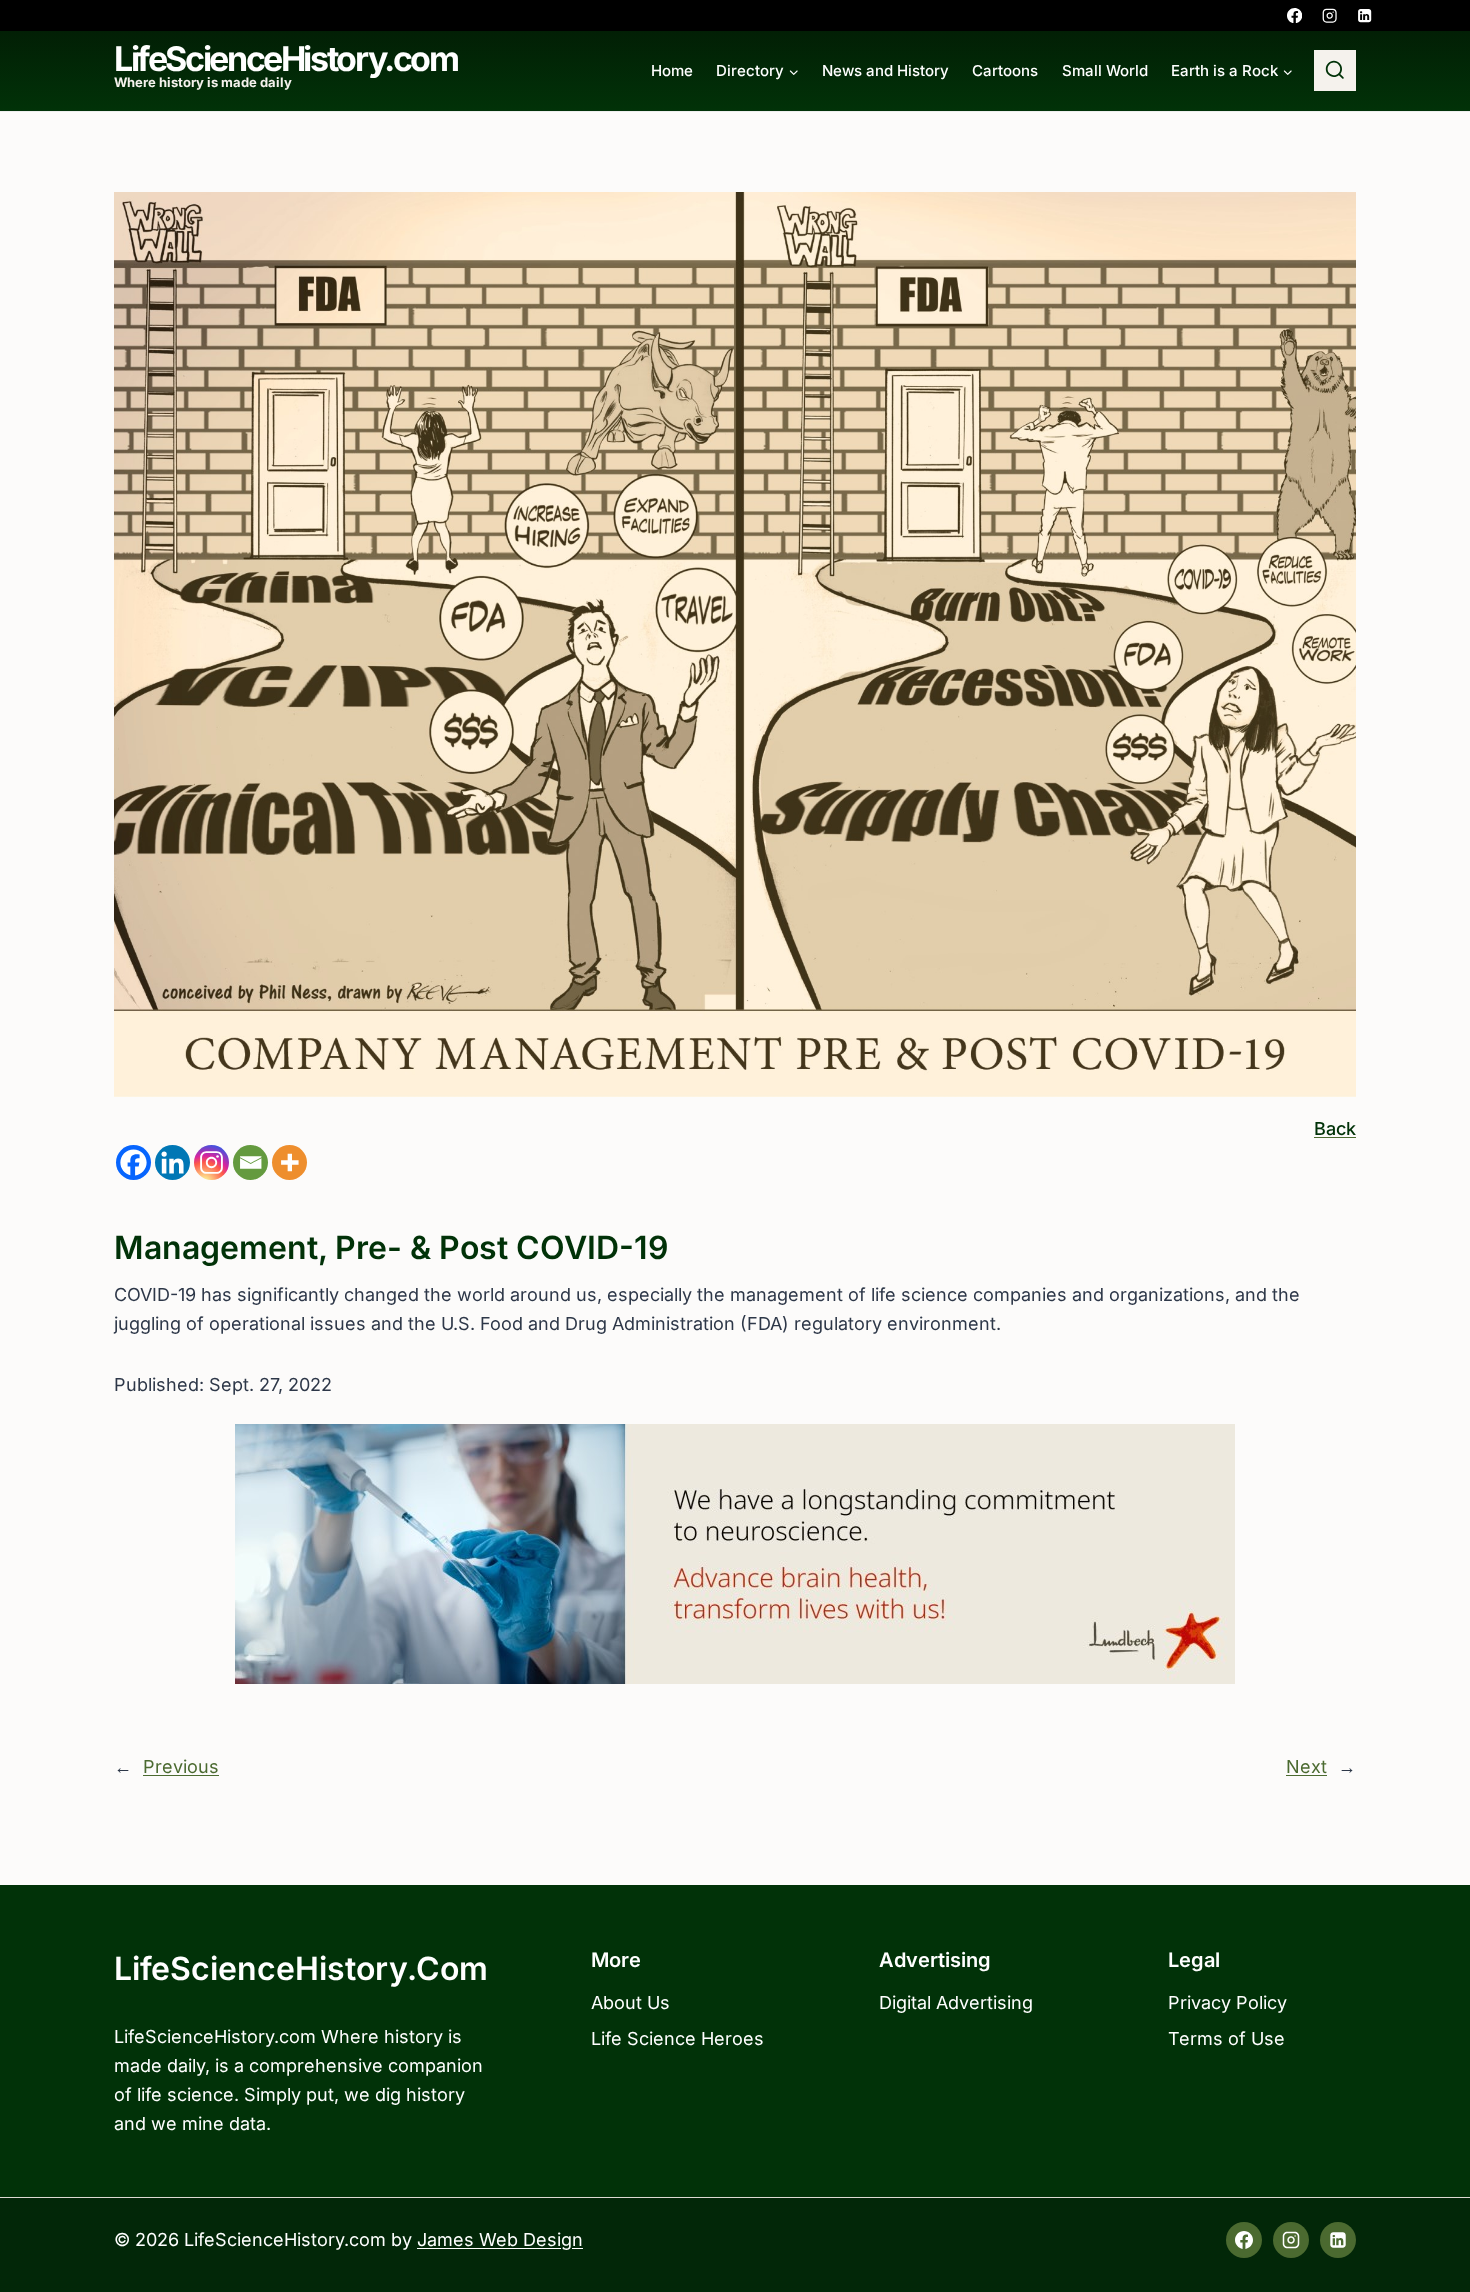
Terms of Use (1226, 2038)
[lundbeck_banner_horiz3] (735, 1554)
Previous (181, 1766)
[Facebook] (1294, 15)
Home (672, 70)
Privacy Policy (1227, 2002)
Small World (1105, 70)
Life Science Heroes (677, 2038)
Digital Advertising (956, 2002)
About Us (630, 2002)
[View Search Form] (1335, 71)
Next (1306, 1766)
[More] (289, 1162)
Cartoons (1005, 70)
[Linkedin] (1364, 15)
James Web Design (500, 2239)
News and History (885, 70)
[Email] (250, 1162)
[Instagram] (1329, 15)
